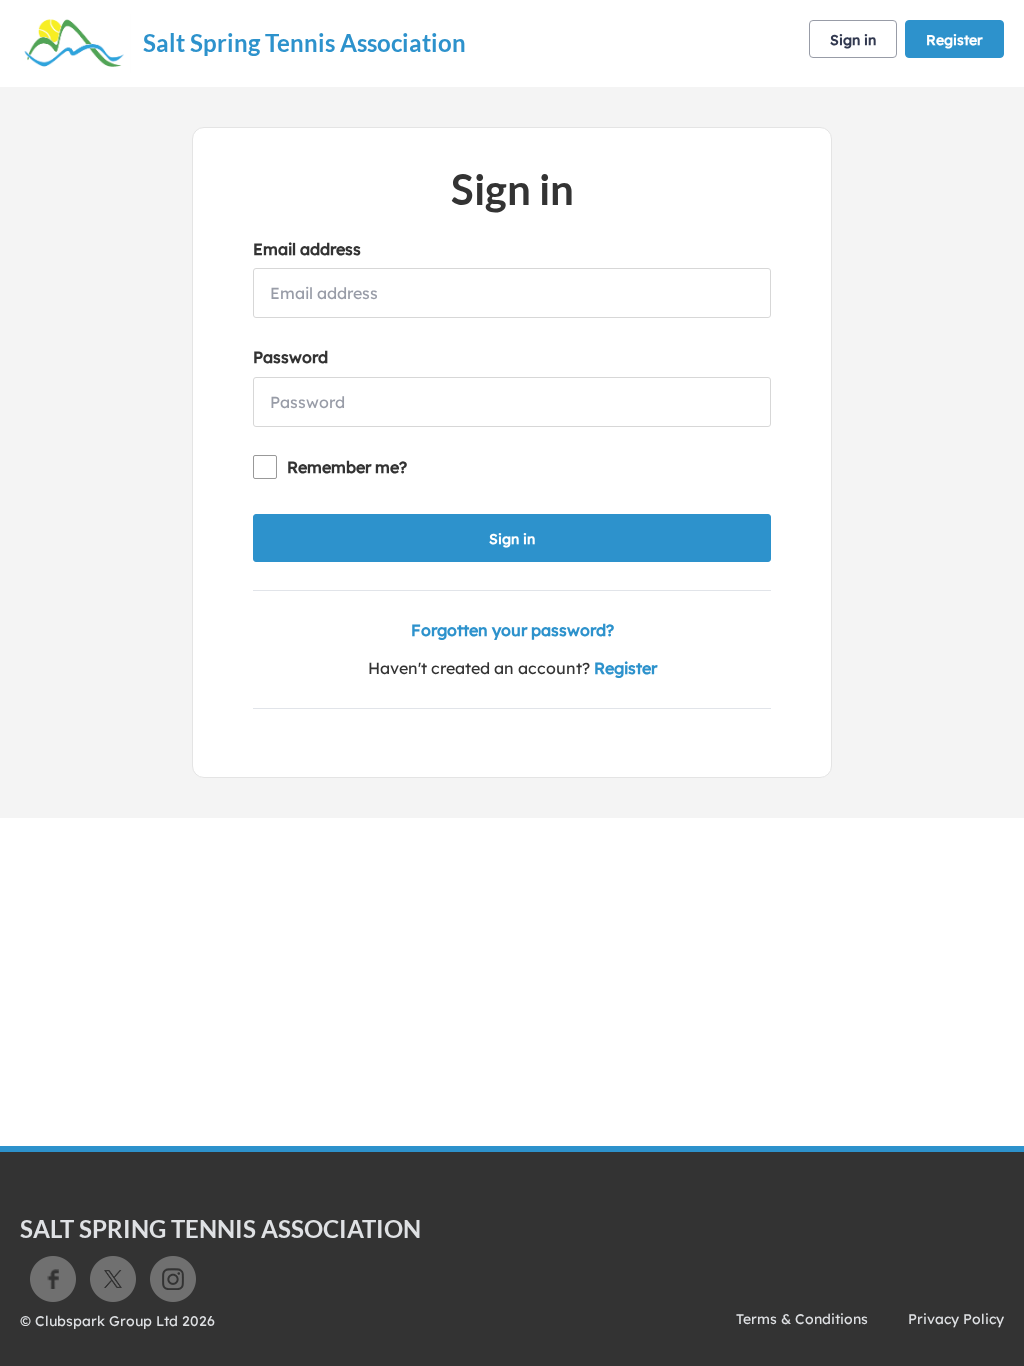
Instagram (173, 1279)
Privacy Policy (956, 1319)
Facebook (53, 1279)
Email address (307, 249)
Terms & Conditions (802, 1319)
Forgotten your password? (512, 630)
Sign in (853, 40)
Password (290, 357)
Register (954, 40)
